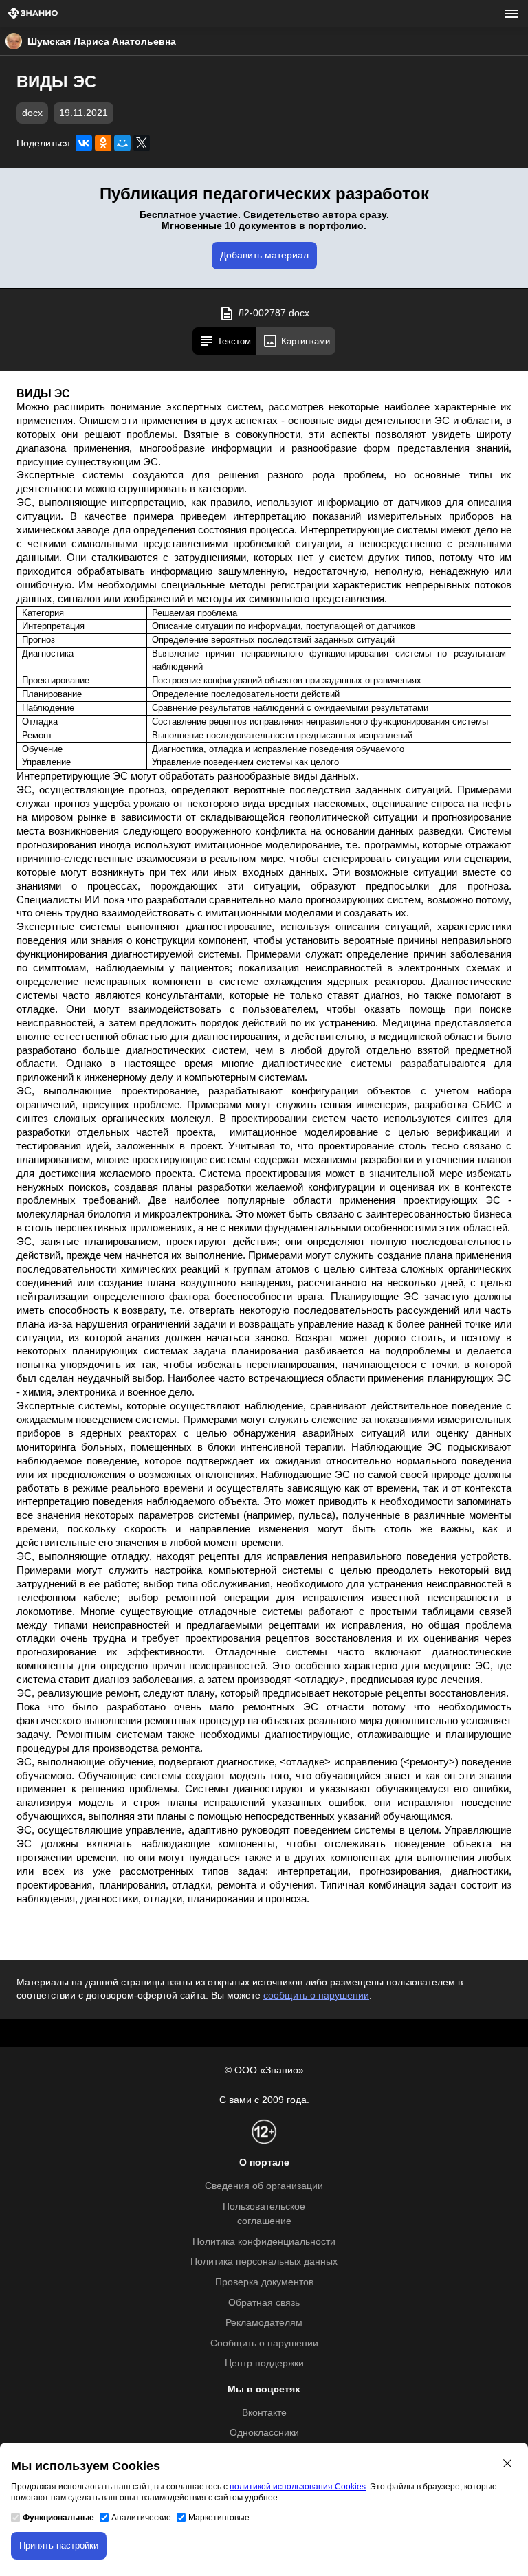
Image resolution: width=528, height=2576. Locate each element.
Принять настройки (59, 2545)
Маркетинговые (219, 2518)
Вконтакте (264, 2413)
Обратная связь (264, 2303)
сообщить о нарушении (316, 1995)
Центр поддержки (264, 2363)
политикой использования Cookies (298, 2487)
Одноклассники (264, 2433)
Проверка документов (264, 2282)
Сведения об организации (264, 2186)
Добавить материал (264, 255)
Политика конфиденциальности (264, 2242)
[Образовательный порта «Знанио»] (33, 14)
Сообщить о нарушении (264, 2343)
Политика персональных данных (264, 2261)
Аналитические (141, 2518)
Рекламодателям (264, 2323)
